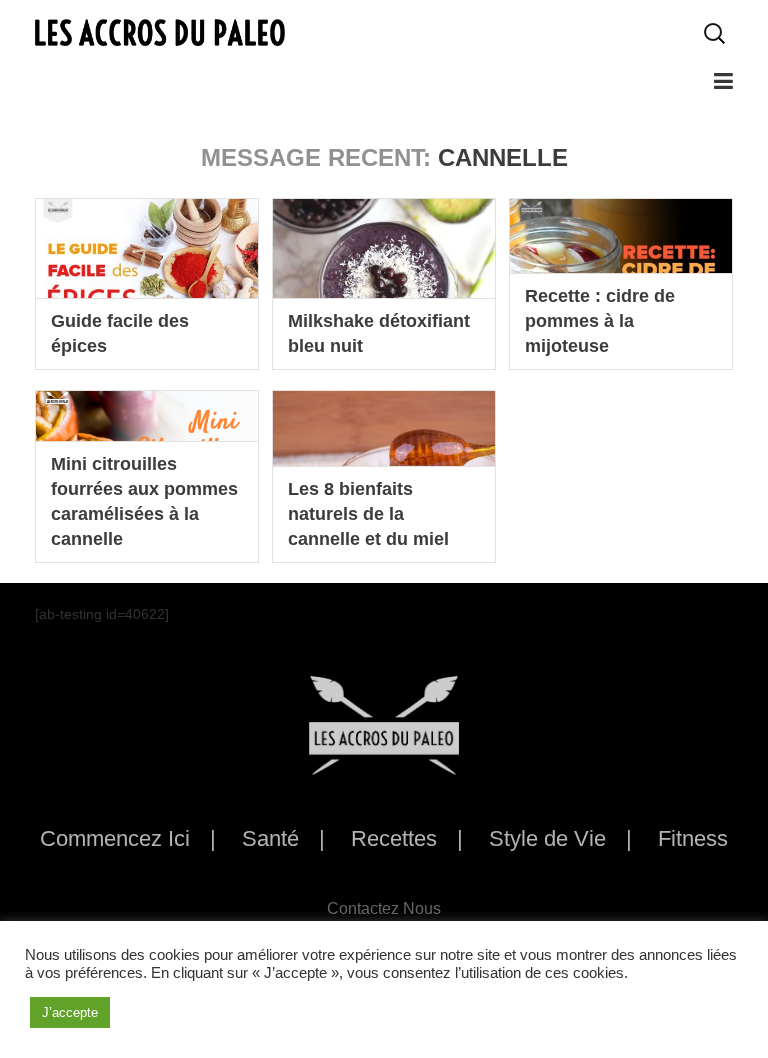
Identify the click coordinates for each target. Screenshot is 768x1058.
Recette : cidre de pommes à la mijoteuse (600, 321)
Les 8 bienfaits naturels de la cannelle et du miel (368, 514)
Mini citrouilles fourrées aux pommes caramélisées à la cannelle (144, 502)
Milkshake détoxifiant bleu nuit (379, 333)
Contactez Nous (384, 908)
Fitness (693, 838)
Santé (270, 838)
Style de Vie (547, 838)
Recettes (394, 838)
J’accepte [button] (70, 1012)
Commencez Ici (115, 838)
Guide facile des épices (120, 333)
